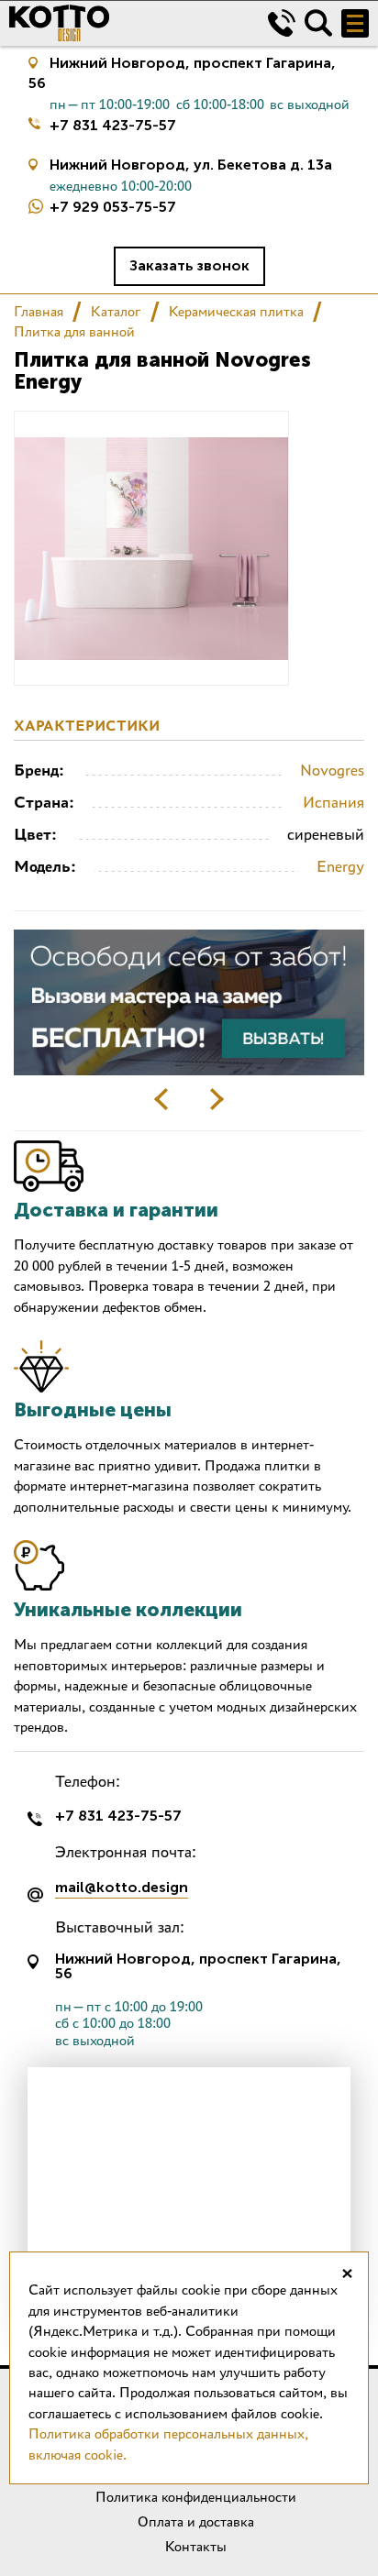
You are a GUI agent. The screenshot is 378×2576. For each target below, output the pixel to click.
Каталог (116, 311)
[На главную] (125, 23)
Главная (39, 311)
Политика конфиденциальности (196, 2497)
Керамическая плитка (236, 311)
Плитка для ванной (74, 331)
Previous (161, 1099)
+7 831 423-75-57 (113, 125)
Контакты (196, 2546)
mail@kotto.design (122, 1888)
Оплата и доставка (196, 2521)
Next (217, 1099)
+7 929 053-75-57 (113, 207)
